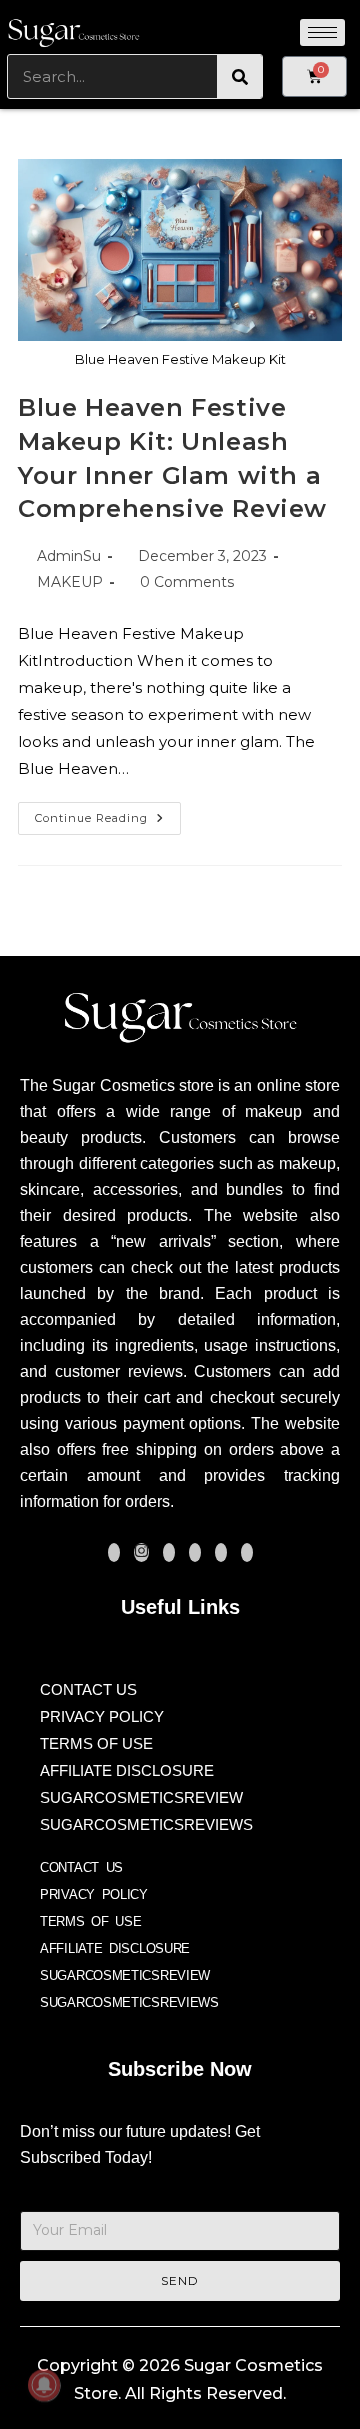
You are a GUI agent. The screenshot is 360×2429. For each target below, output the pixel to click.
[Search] (239, 76)
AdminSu (69, 556)
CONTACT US (88, 1689)
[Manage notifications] (44, 2385)
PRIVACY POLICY (102, 1716)
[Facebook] (114, 1552)
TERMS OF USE (96, 1743)
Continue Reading (108, 813)
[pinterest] (195, 1552)
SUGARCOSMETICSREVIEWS (146, 1824)
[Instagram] (141, 1552)
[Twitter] (169, 1552)
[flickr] (247, 1552)
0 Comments (187, 582)
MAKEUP (70, 582)
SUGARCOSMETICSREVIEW (141, 1797)
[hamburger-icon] (322, 32)
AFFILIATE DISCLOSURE (127, 1770)
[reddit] (221, 1552)
